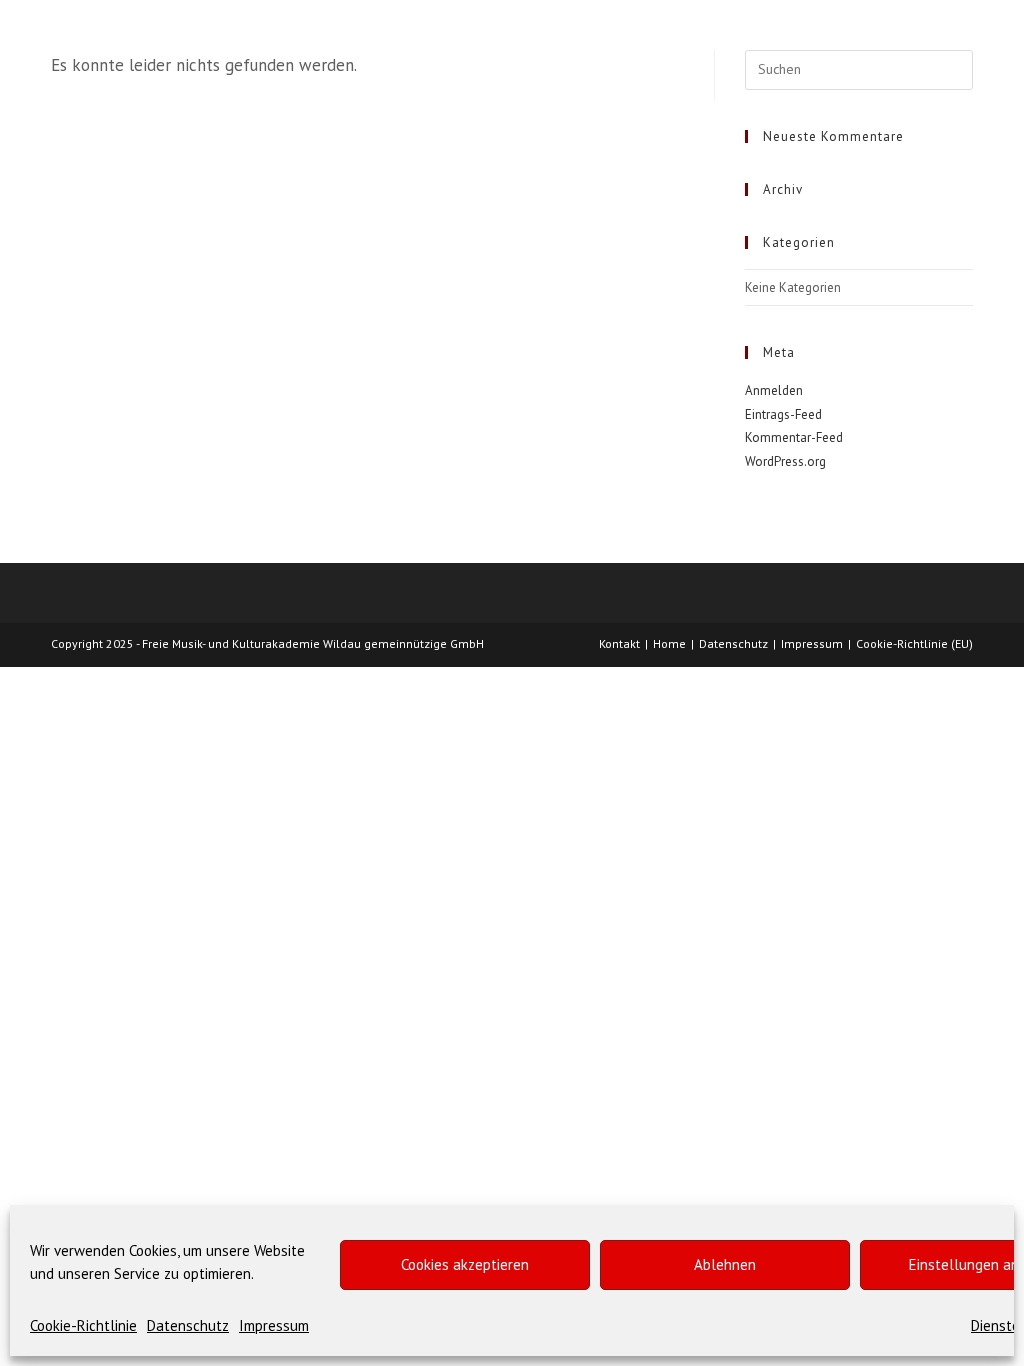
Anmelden (774, 390)
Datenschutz (188, 1325)
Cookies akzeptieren (465, 1264)
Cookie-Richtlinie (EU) (914, 643)
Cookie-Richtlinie (83, 1325)
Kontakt (619, 643)
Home (669, 643)
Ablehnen (725, 1264)
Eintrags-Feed (783, 414)
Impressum (274, 1325)
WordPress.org (785, 461)
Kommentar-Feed (794, 437)
